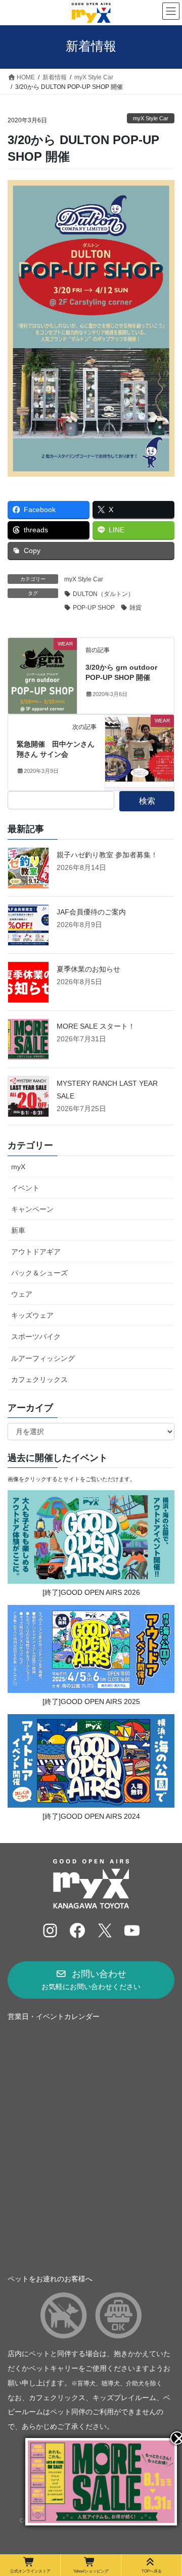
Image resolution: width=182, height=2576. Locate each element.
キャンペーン (32, 1209)
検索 (147, 801)
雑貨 (135, 608)
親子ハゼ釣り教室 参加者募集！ (107, 855)
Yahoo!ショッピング (91, 2571)
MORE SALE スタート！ (96, 1026)
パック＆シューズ (39, 1273)
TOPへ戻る (152, 2571)
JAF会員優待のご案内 (91, 912)
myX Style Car (151, 118)
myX (18, 1167)
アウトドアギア (36, 1252)
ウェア (22, 1294)
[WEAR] (42, 675)
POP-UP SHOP (94, 608)
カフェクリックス (39, 1379)
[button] (91, 1980)
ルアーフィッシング (43, 1358)
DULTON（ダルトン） (103, 594)
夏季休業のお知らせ (88, 969)
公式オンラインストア (30, 2571)
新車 (18, 1230)
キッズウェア (32, 1315)
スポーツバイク (36, 1337)
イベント (25, 1188)
